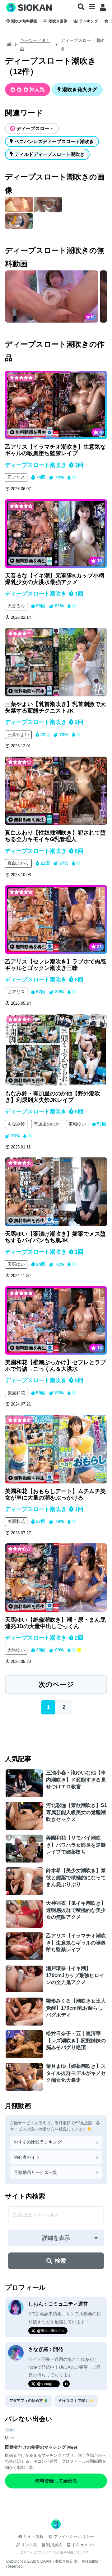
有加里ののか (47, 1124)
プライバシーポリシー (74, 2536)
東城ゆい (77, 1124)
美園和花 (16, 1393)
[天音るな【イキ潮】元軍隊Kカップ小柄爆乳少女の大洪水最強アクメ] (56, 533)
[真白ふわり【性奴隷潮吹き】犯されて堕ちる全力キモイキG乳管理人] (56, 791)
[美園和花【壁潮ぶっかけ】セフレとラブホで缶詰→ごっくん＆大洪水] (56, 1320)
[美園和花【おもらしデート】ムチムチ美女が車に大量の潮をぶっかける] (56, 1449)
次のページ (56, 1684)
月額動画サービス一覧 (35, 2172)
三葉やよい (18, 735)
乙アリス (16, 477)
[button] (81, 7)
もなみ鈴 (16, 1124)
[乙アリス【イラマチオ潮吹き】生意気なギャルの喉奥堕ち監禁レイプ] (56, 405)
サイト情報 (33, 2536)
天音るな (16, 606)
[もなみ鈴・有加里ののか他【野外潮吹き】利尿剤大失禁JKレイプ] (56, 1050)
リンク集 (29, 2545)
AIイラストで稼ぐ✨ (76, 2401)
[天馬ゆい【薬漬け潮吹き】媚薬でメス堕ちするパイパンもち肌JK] (56, 1192)
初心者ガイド (27, 2157)
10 (92, 317)
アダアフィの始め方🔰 (28, 2401)
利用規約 (54, 2545)
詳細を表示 (56, 2238)
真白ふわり (18, 863)
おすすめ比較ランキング (38, 2142)
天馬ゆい (16, 1264)
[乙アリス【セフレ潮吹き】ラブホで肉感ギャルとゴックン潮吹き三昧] (56, 919)
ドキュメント (84, 2545)
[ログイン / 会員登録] (103, 7)
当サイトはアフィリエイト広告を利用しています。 (56, 2552)
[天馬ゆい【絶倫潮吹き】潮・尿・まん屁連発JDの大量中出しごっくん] (56, 1578)
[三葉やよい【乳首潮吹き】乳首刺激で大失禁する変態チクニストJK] (56, 662)
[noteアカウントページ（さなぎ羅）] (66, 2384)
